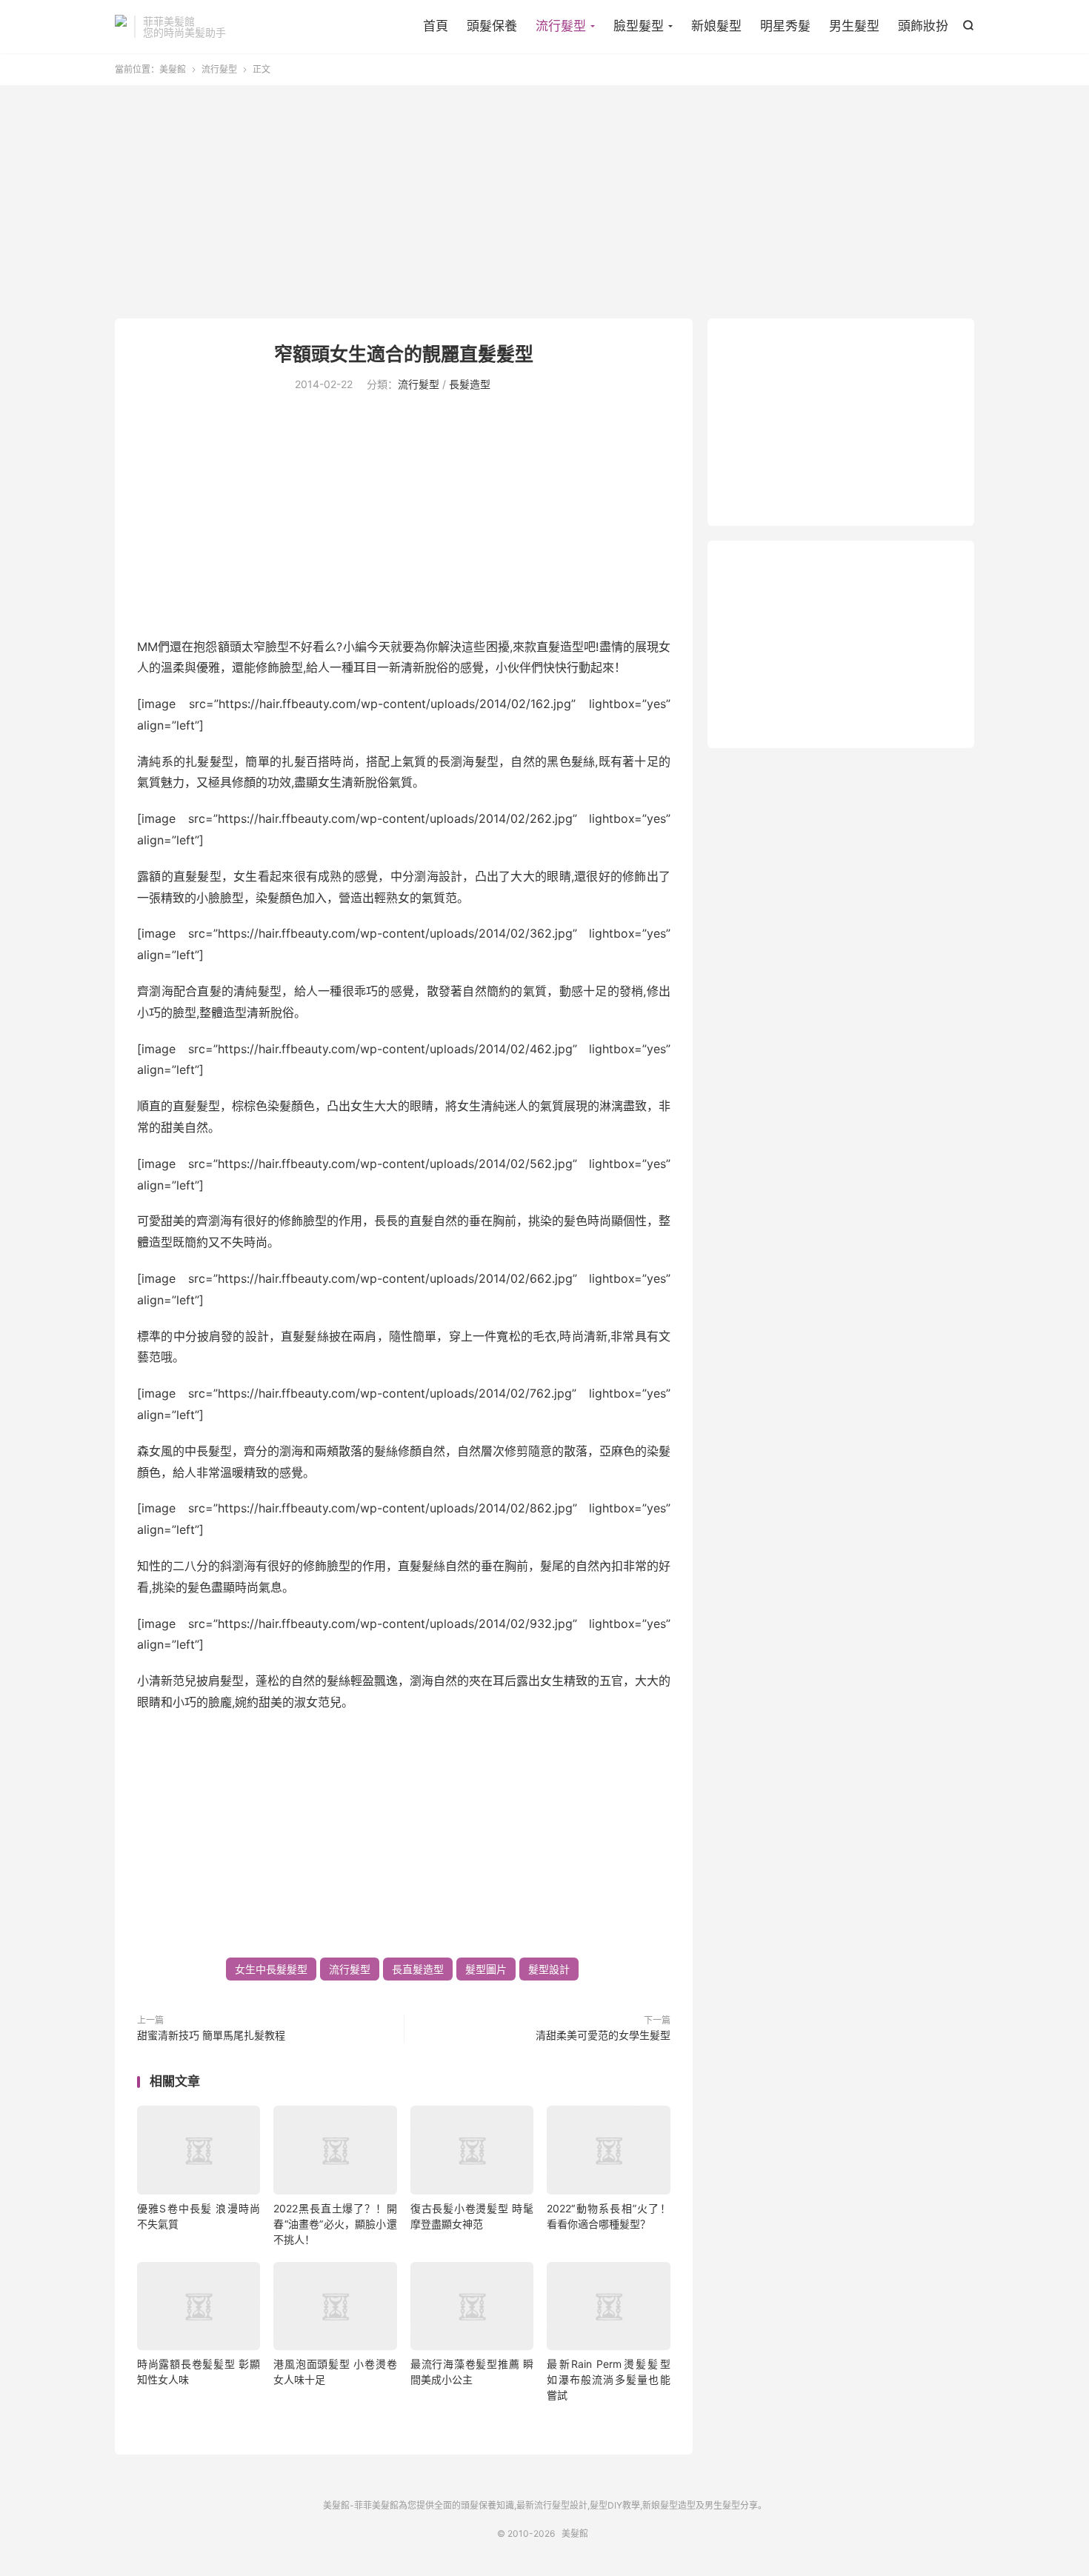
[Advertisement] (544, 204)
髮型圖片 (486, 1969)
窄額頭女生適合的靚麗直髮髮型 (404, 354)
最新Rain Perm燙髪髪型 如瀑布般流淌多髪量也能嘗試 (608, 2379)
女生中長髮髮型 (271, 1969)
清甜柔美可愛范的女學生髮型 (603, 2035)
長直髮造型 (418, 1969)
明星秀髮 (785, 26)
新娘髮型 (716, 26)
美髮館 (121, 27)
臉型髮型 (639, 26)
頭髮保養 (492, 26)
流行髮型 (561, 26)
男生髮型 (854, 26)
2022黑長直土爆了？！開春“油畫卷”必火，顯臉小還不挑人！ (335, 2224)
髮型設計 (549, 1969)
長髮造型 (470, 384)
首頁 (436, 26)
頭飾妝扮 (923, 26)
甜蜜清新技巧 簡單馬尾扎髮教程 (211, 2035)
